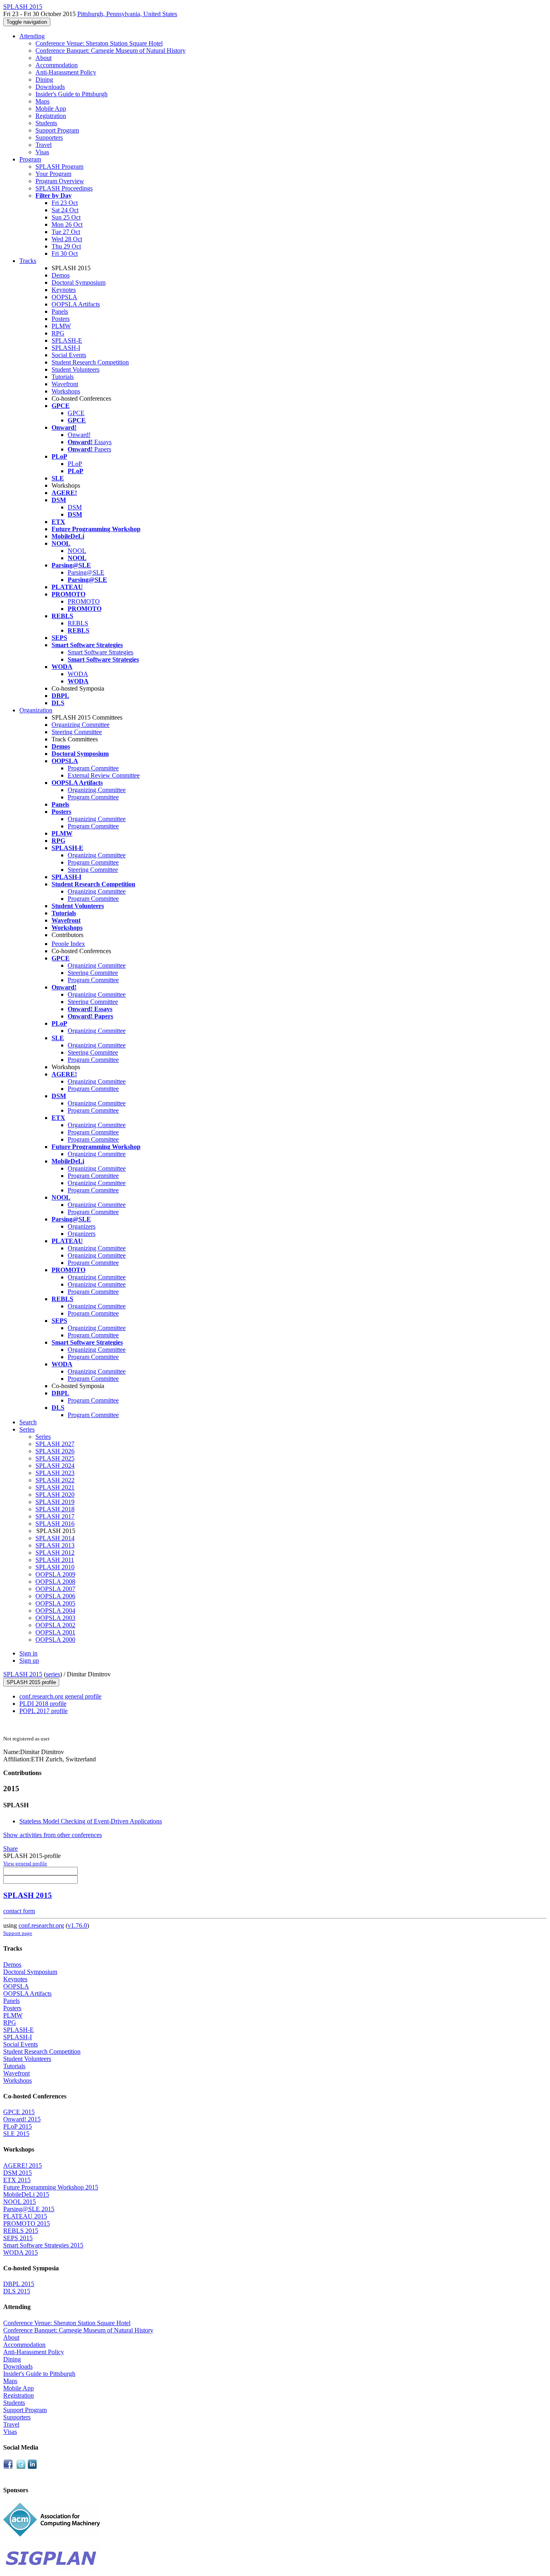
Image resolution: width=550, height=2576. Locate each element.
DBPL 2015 (19, 2284)
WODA (78, 674)
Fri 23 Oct (65, 203)
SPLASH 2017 (55, 1516)
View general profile (25, 1863)
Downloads (50, 87)
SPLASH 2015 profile (31, 1682)
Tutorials (63, 377)
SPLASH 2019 (55, 1502)
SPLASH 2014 (55, 1538)
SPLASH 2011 (55, 1560)
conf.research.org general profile (60, 1696)
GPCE (76, 413)
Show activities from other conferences (53, 1835)
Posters (61, 319)
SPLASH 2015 (23, 1674)
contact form (19, 1911)
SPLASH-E (67, 340)
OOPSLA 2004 (55, 1611)
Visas (42, 152)
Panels (60, 311)
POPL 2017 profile (43, 1711)
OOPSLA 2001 (55, 1632)
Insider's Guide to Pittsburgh (71, 94)
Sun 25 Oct (66, 217)
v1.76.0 (77, 1925)
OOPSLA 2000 (55, 1640)
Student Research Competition (90, 362)
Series (43, 1437)
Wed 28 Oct (67, 239)
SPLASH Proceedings (64, 188)
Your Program (53, 174)
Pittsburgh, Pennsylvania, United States (127, 14)
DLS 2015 (17, 2291)
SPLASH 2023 (55, 1473)
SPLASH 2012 (55, 1553)
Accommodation (57, 65)
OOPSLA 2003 (55, 1618)
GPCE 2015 (19, 2112)
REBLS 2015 (21, 2231)
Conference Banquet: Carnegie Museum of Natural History (111, 51)
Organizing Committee (81, 725)
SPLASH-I (66, 348)
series (53, 1674)
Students (46, 123)
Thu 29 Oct (66, 246)
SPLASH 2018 (55, 1509)
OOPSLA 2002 (55, 1625)
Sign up (29, 1660)
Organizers (82, 1226)
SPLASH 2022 (55, 1480)
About (43, 58)
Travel (43, 145)
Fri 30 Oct (65, 253)
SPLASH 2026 (55, 1451)
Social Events (69, 355)
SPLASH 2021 (55, 1487)
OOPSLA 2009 (55, 1574)
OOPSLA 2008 (55, 1582)
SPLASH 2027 (55, 1444)
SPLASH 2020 (55, 1495)
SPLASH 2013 (55, 1545)
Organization (36, 710)
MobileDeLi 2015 (26, 2194)
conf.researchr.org (41, 1925)
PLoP (75, 464)
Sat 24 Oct (65, 210)
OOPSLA (64, 297)
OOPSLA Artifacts (76, 304)
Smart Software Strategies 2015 (43, 2245)
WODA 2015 (21, 2252)
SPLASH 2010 (55, 1567)
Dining (44, 80)
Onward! (79, 435)
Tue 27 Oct (66, 232)
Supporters (49, 138)
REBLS (78, 623)
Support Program (57, 130)
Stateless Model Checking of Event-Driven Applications (91, 1821)
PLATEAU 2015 (25, 2216)
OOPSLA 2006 (55, 1596)
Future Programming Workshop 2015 (51, 2187)
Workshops (66, 391)
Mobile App (51, 109)
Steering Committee (77, 732)
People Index (68, 944)
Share (10, 1849)
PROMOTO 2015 (27, 2223)
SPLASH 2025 (55, 1458)
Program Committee (93, 768)
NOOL (77, 551)
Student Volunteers (75, 369)
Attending (32, 36)
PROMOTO (84, 601)
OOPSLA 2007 (55, 1589)
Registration (51, 116)
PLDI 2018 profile (43, 1704)
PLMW (61, 326)
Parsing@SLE (86, 572)
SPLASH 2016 (55, 1524)
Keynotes (64, 290)
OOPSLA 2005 (55, 1603)
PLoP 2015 (18, 2126)
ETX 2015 (17, 2180)
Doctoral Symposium (79, 282)
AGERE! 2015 (23, 2165)
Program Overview (60, 181)
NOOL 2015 (20, 2202)
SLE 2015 (16, 2134)
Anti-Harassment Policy (66, 72)
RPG (58, 333)
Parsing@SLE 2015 (29, 2209)
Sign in (28, 1653)
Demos (61, 275)
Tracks (28, 261)
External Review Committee (104, 775)
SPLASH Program (59, 167)
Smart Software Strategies (100, 652)
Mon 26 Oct (67, 224)
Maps (42, 101)
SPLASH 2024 (55, 1466)
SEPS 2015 (18, 2238)
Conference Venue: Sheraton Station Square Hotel (99, 43)
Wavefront (65, 384)
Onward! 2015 (22, 2119)
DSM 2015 (18, 2173)
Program (30, 159)
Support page (18, 1933)
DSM (75, 507)
